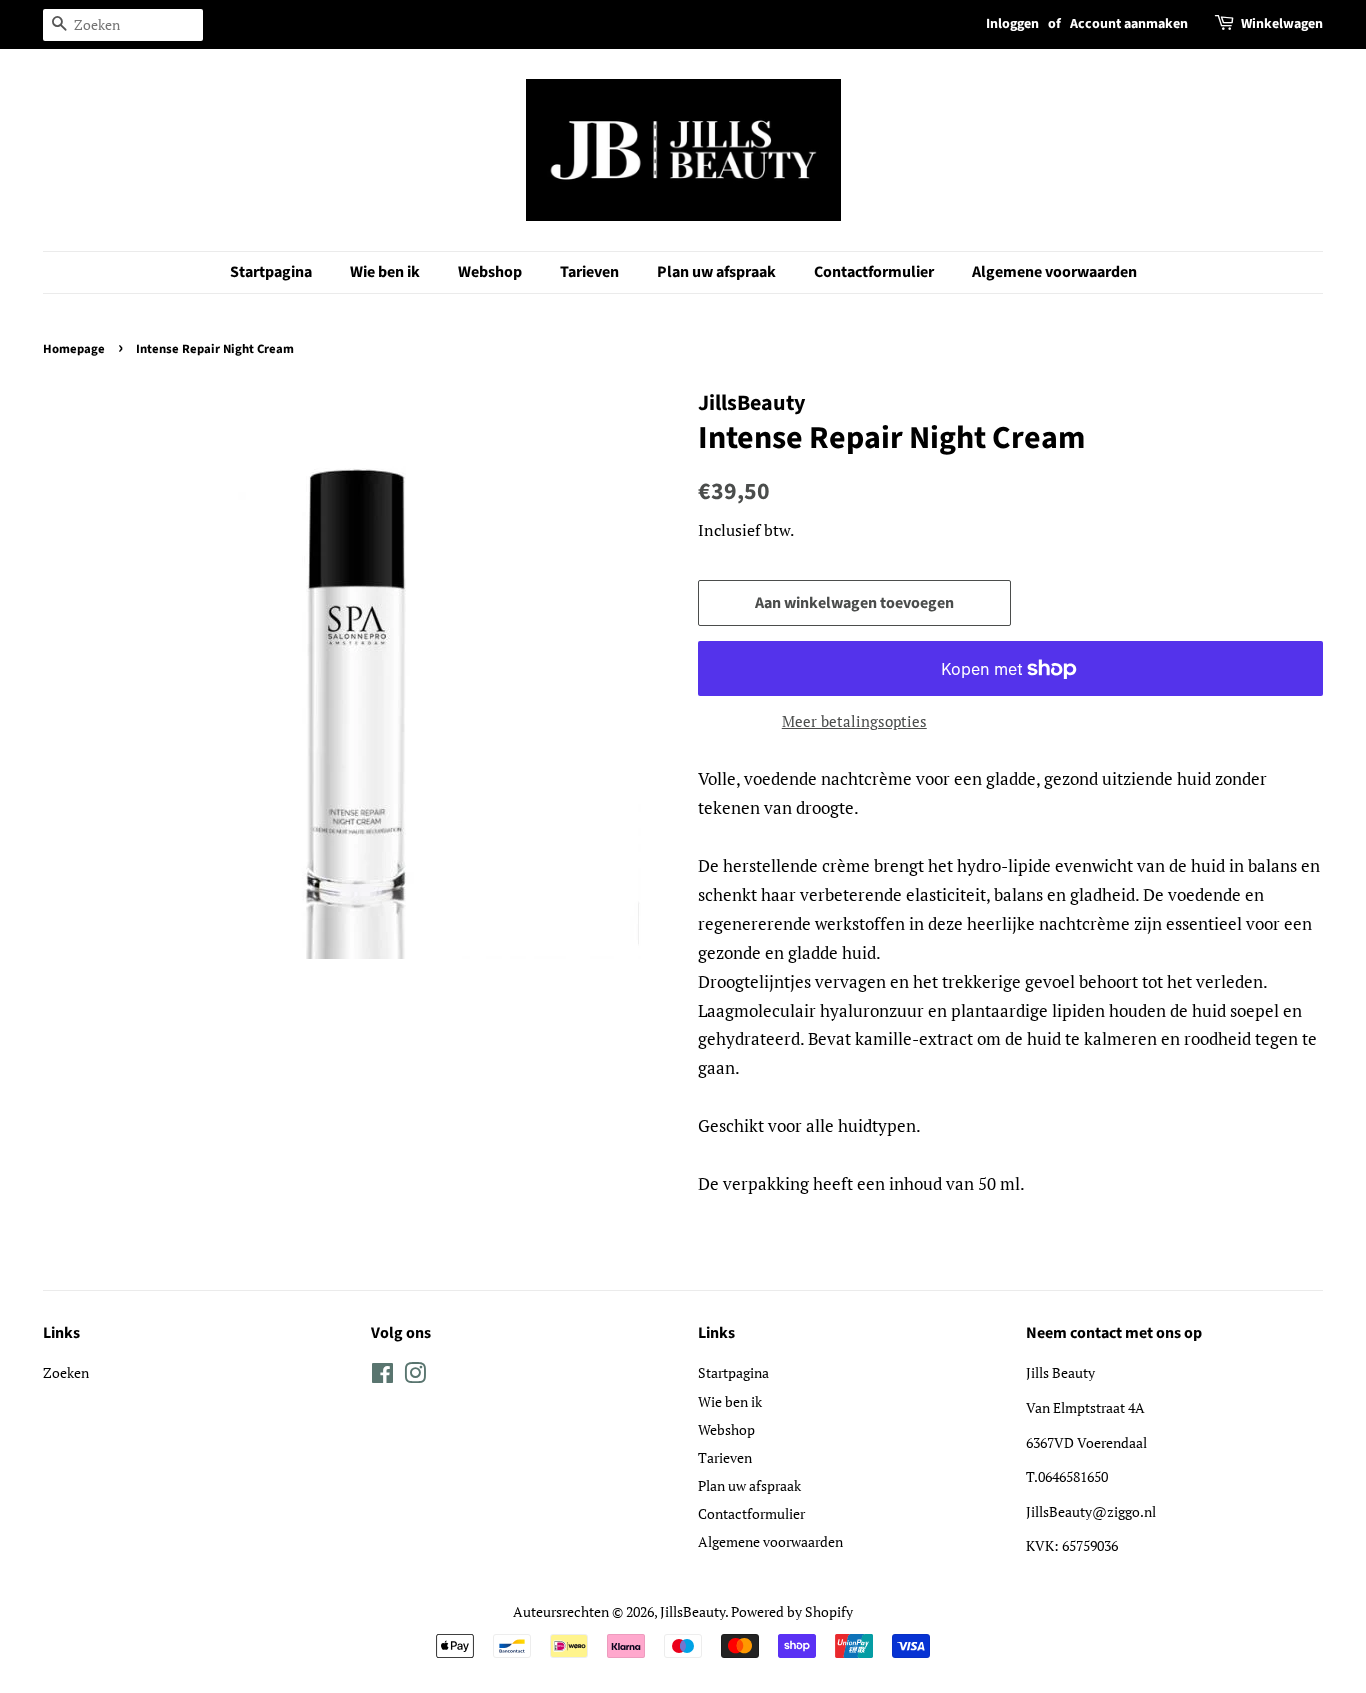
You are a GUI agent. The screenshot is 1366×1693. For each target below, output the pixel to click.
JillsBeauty (692, 1611)
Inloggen (1012, 24)
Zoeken (66, 1372)
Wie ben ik (385, 272)
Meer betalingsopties (854, 721)
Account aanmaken (1129, 24)
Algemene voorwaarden (1054, 272)
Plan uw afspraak (716, 272)
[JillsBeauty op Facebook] (382, 1376)
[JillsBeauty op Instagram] (415, 1376)
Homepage (74, 349)
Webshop (490, 272)
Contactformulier (874, 272)
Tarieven (589, 272)
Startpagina (271, 272)
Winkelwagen (1282, 24)
